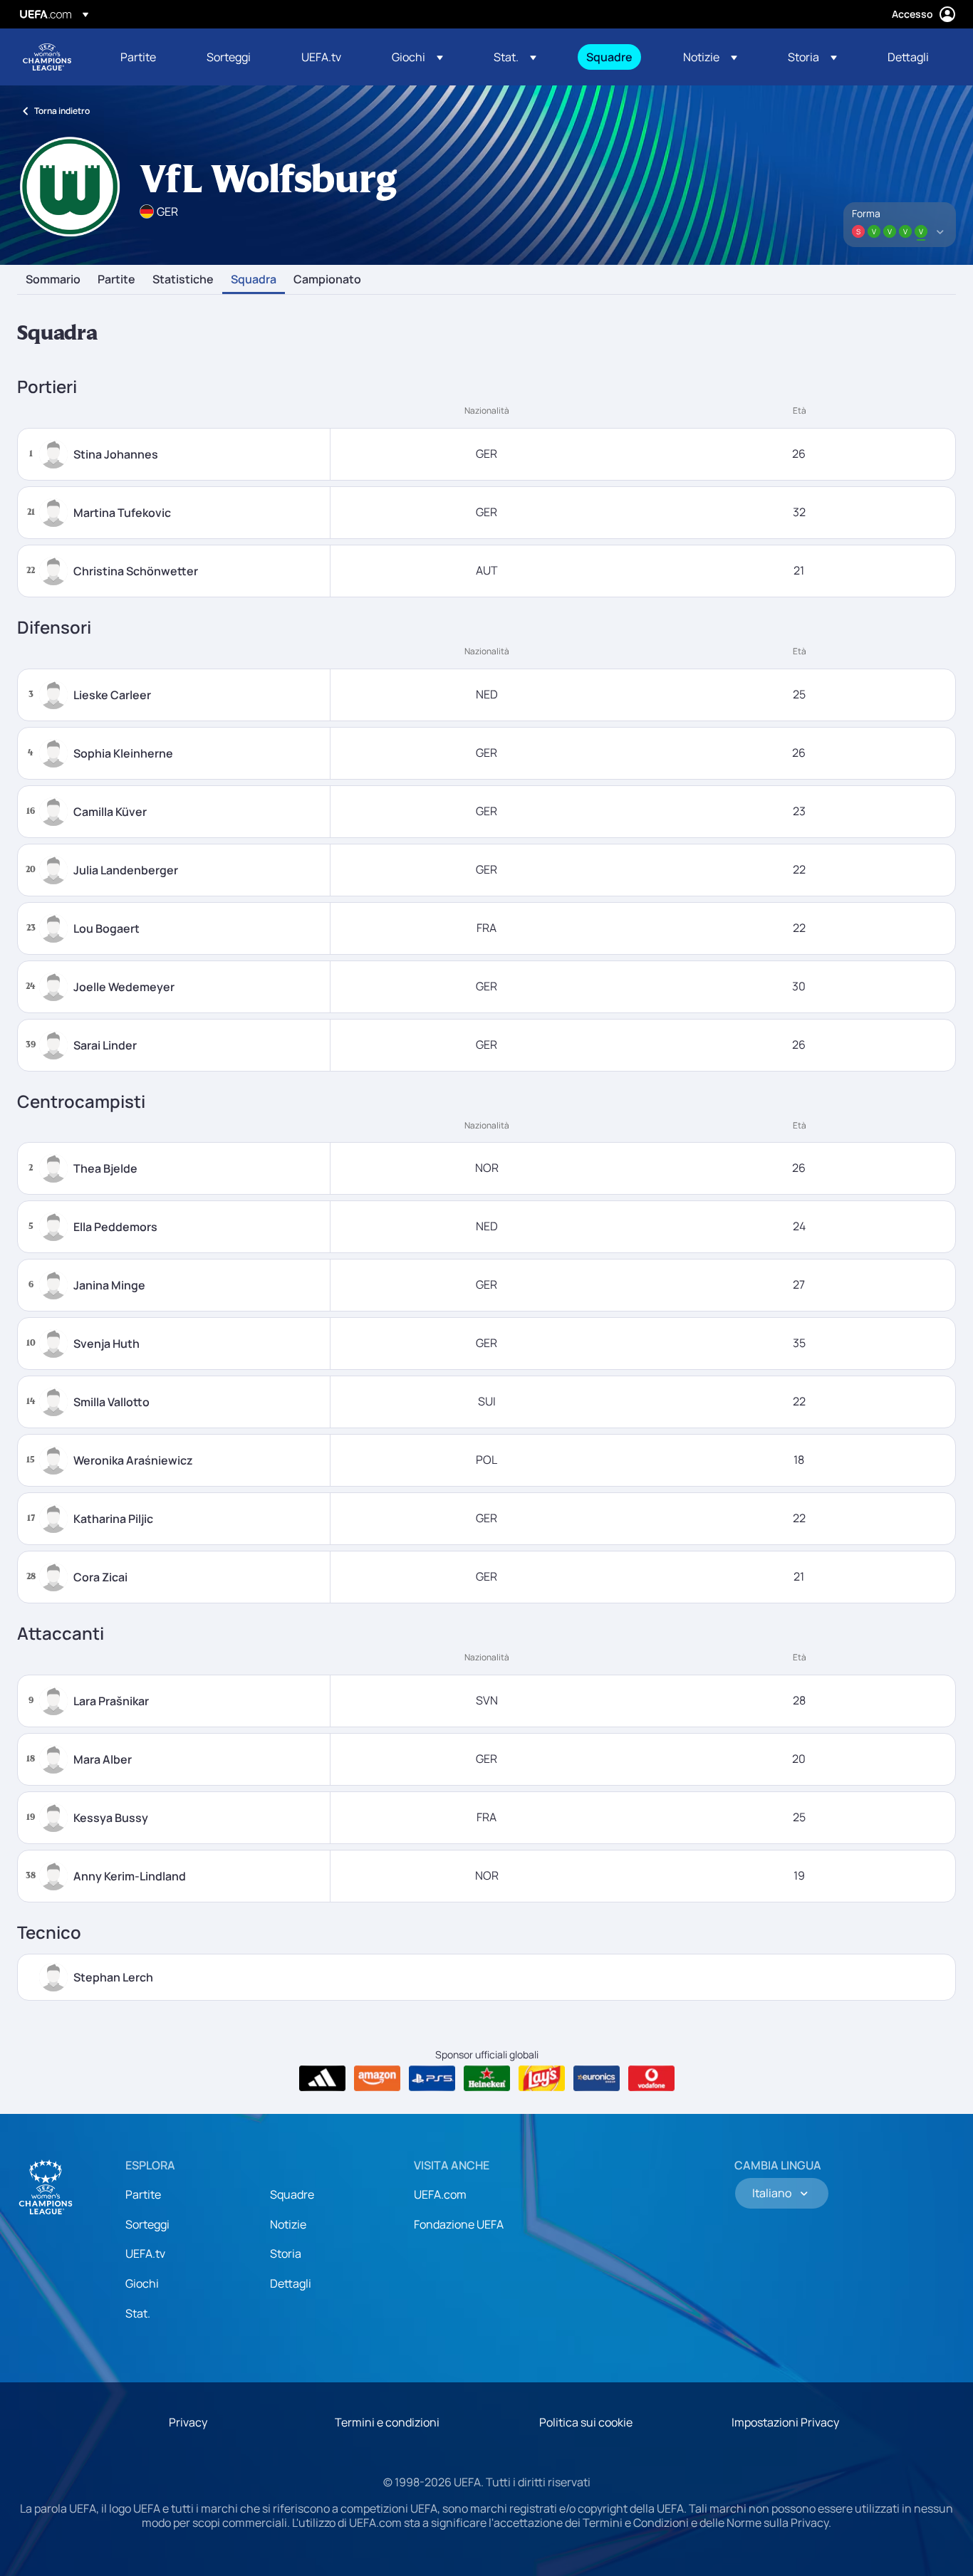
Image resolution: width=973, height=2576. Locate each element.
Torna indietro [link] (62, 111)
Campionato (327, 280)
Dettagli (291, 2283)
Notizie (288, 2224)
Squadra (254, 280)
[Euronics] (597, 2078)
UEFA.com (440, 2194)
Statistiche (183, 280)
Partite (116, 280)
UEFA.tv (145, 2253)
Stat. (138, 2313)
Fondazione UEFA (459, 2224)
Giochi (142, 2283)
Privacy (188, 2422)
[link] (138, 57)
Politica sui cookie (586, 2422)
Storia (286, 2253)
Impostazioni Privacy (785, 2422)
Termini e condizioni (387, 2422)
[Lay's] (542, 2078)
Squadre (292, 2194)
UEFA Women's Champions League (47, 57)
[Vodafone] (651, 2078)
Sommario (53, 280)
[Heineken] (487, 2078)
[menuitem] (146, 57)
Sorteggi (147, 2224)
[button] (417, 57)
